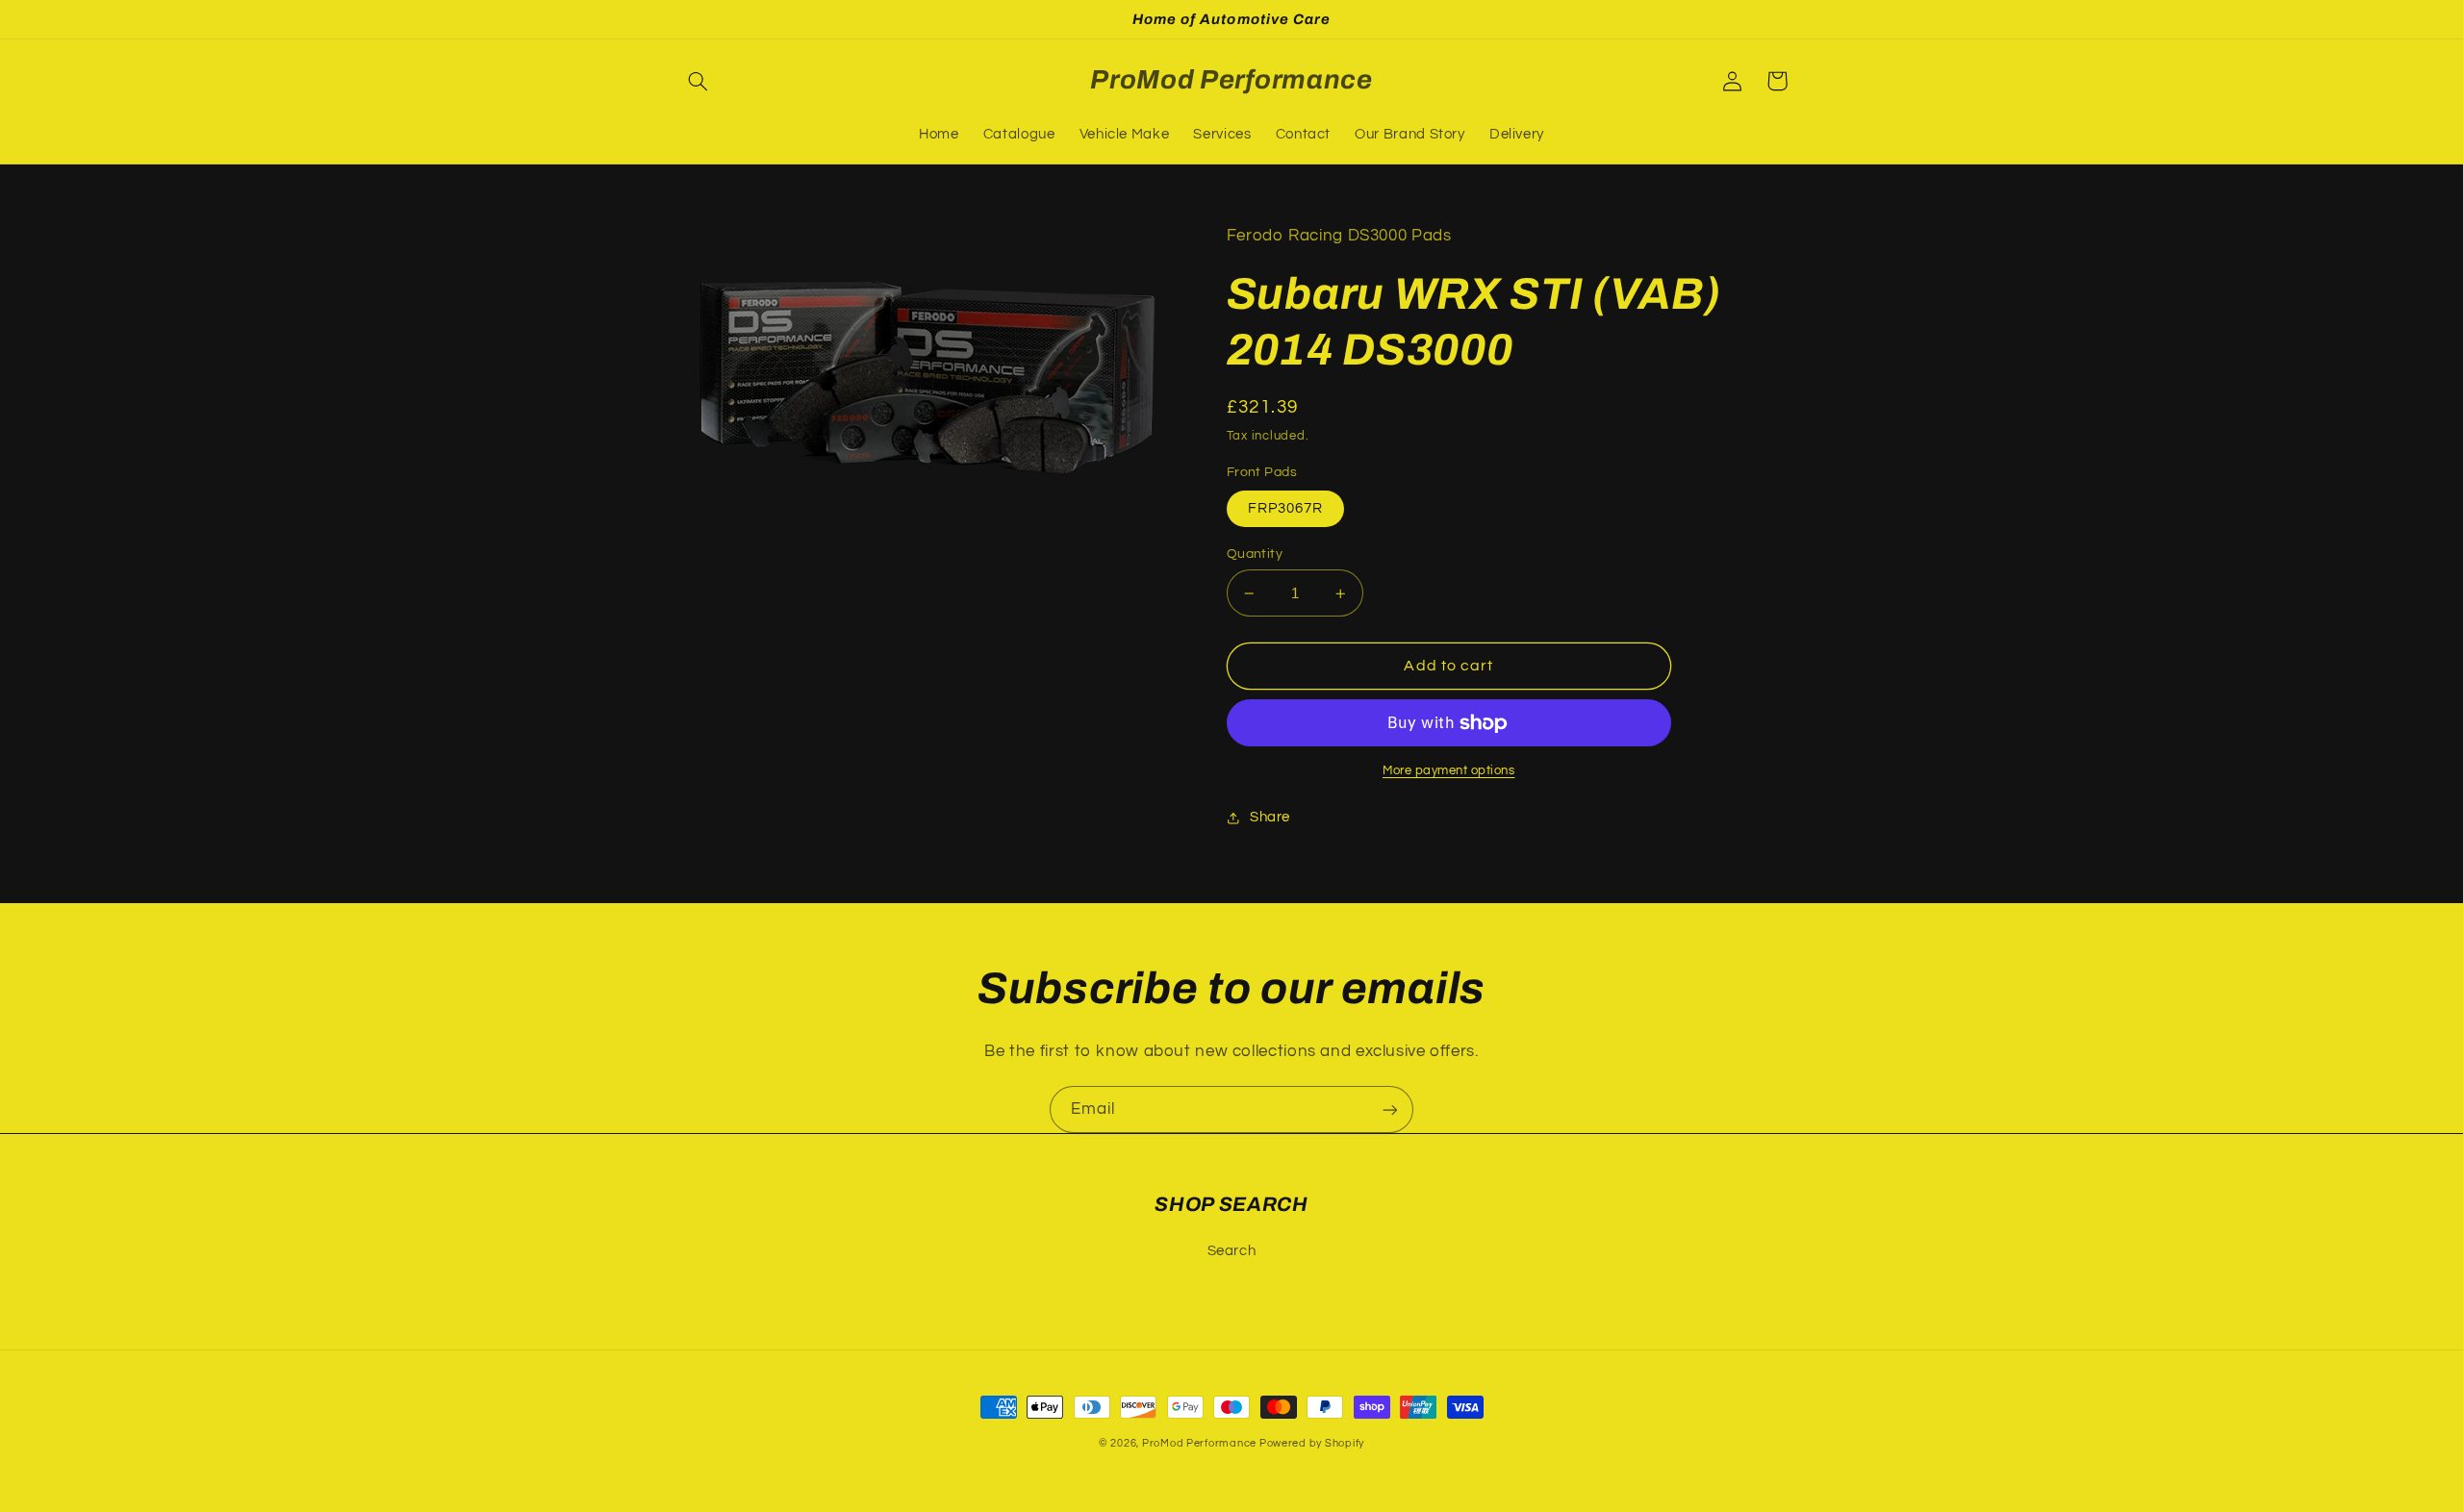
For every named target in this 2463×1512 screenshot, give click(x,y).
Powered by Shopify (1312, 1443)
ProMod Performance (1201, 1443)
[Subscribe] (1390, 1109)
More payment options (1449, 771)
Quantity (1255, 554)
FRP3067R (1285, 508)
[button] (698, 81)
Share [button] (1270, 817)
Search (1232, 1251)
